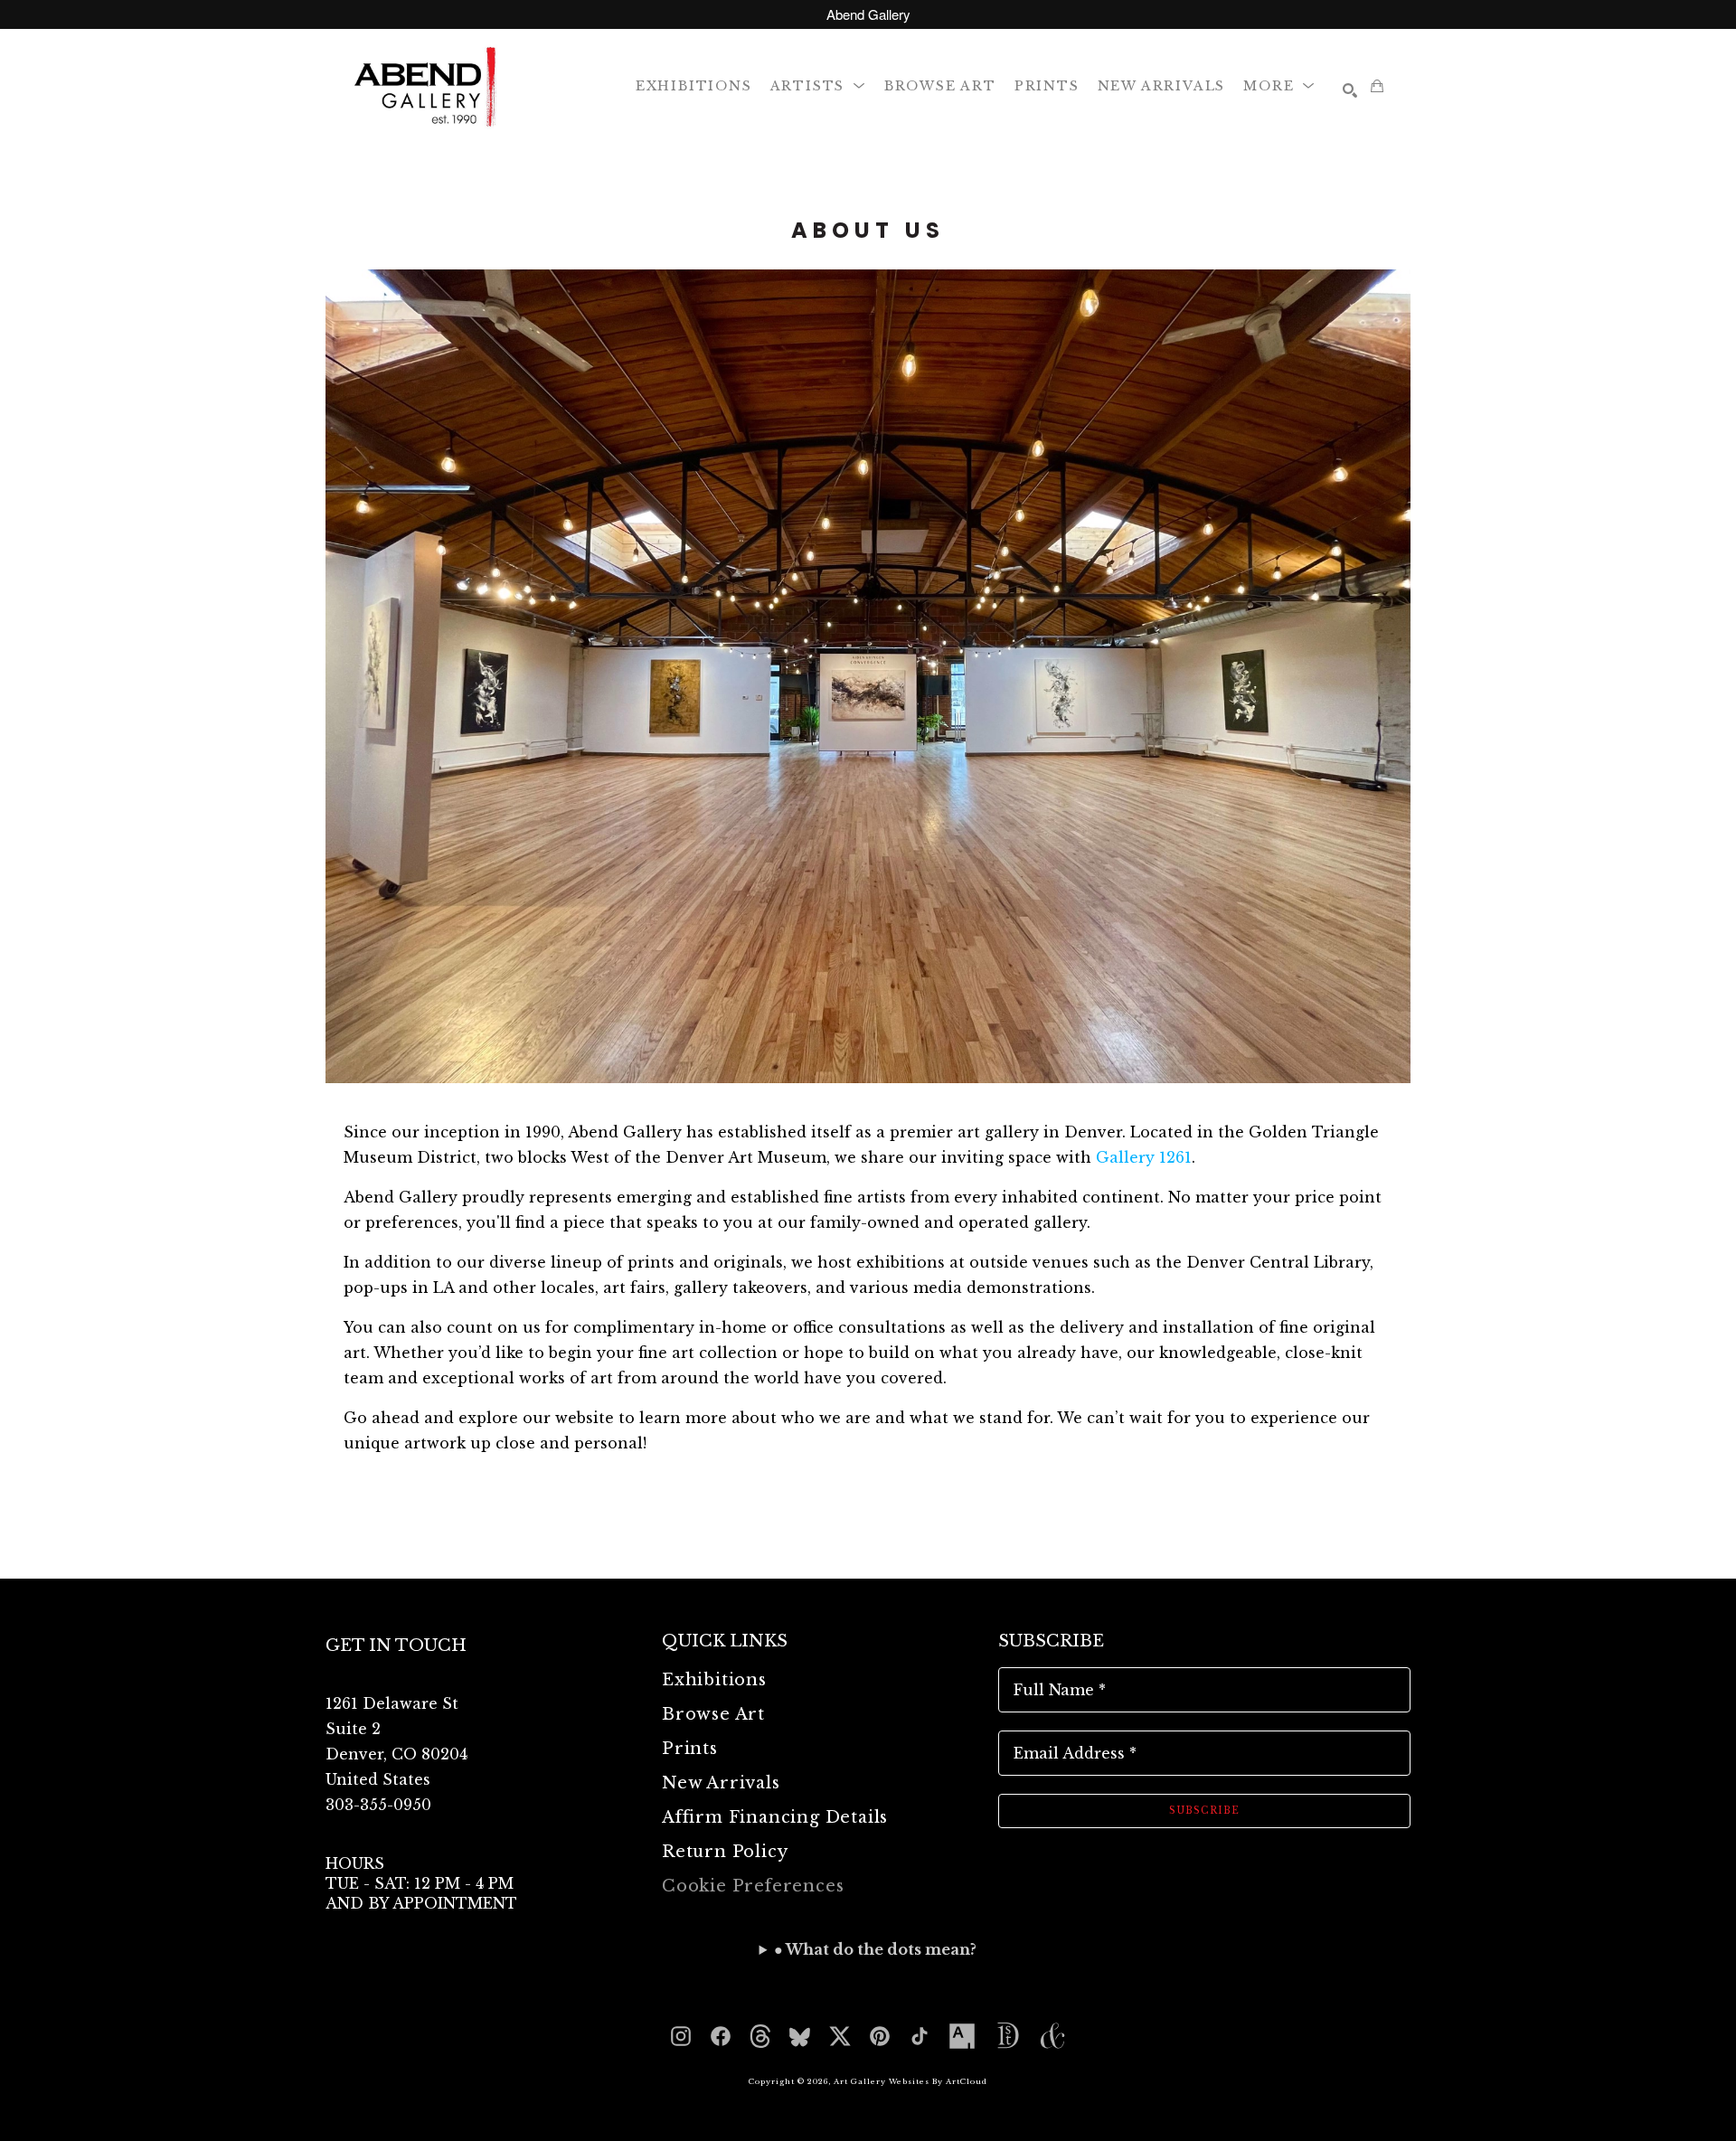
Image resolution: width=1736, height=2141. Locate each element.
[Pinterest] (880, 2036)
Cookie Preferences (753, 1886)
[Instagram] (681, 2036)
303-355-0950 (378, 1805)
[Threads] (760, 2036)
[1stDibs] (1007, 2036)
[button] (818, 85)
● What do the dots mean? (875, 1949)
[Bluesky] (800, 2036)
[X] (840, 2036)
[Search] (1350, 90)
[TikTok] (920, 2036)
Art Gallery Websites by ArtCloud (910, 2081)
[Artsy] (962, 2036)
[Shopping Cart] (1377, 86)
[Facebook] (721, 2036)
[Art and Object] (1052, 2036)
